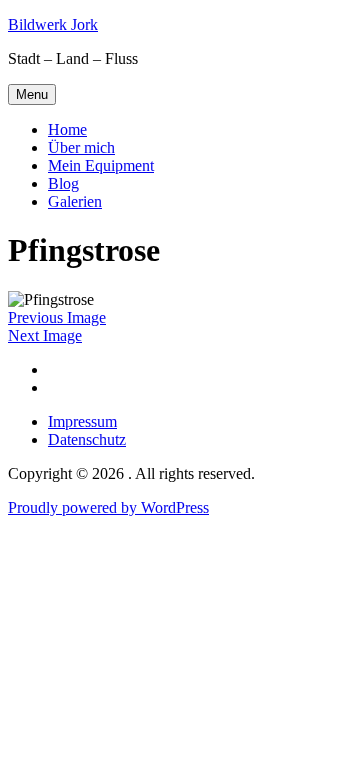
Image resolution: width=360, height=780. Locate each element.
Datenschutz (87, 439)
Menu (32, 94)
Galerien (75, 201)
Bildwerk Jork (53, 24)
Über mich (81, 147)
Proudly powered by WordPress (108, 507)
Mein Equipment (101, 165)
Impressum (82, 421)
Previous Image (57, 317)
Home (67, 129)
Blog (63, 183)
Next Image (45, 335)
